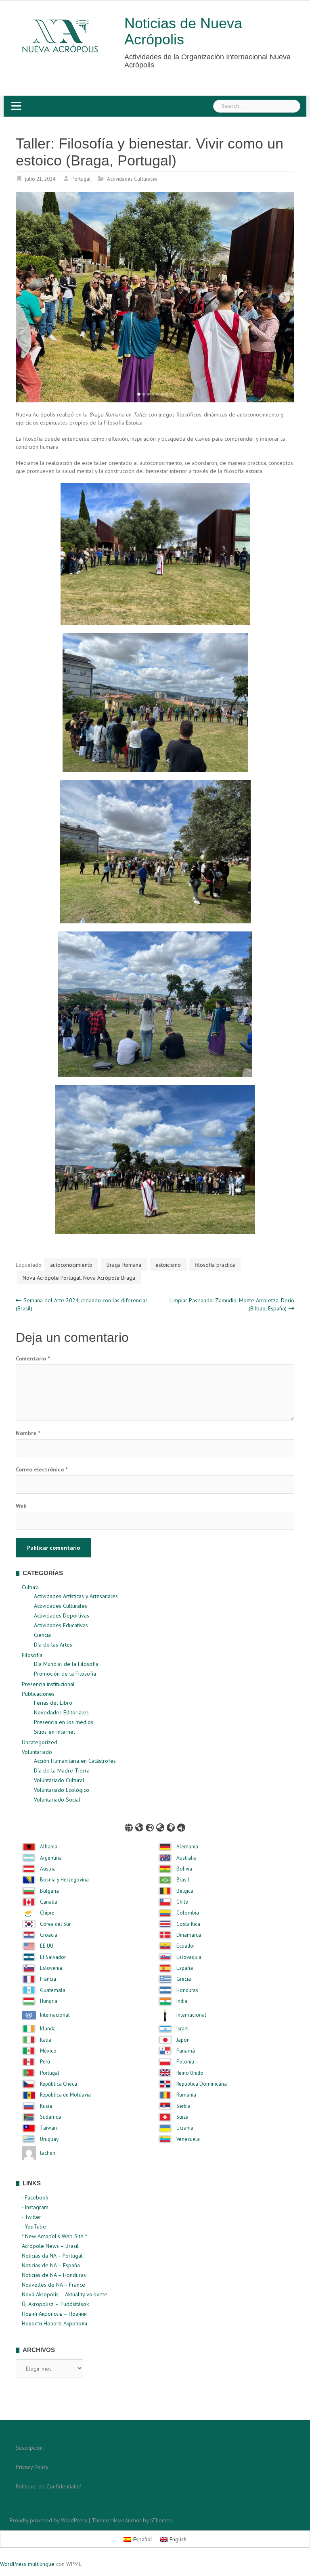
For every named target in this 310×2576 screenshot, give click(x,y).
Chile (182, 1902)
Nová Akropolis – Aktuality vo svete (65, 2294)
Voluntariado (37, 1752)
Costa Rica (188, 1924)
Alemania (187, 1847)
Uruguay (49, 2139)
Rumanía (186, 2095)
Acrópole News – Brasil (50, 2246)
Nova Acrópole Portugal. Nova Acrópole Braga (79, 1278)
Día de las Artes (53, 1645)
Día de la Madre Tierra (62, 1770)
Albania (49, 1847)
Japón (183, 2040)
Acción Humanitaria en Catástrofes (75, 1761)
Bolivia (184, 1869)
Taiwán (48, 2128)
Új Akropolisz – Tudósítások (55, 2304)
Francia (48, 1979)
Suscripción (29, 2448)
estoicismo (168, 1265)
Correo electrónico (42, 1469)
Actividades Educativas (61, 1625)
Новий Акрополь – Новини (54, 2314)
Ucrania (185, 2128)
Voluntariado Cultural (59, 1780)
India (182, 2001)
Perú (45, 2062)
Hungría (49, 2001)
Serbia (183, 2106)
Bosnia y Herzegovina (64, 1880)
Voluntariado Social (57, 1800)
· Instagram (35, 2207)
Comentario (33, 1358)
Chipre (47, 1913)
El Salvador (53, 1957)
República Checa (59, 2084)
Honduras (187, 1990)
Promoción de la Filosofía (65, 1674)
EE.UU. (47, 1946)
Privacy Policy (32, 2467)
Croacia (49, 1935)
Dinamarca (189, 1935)
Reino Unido (190, 2073)
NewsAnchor (126, 2520)
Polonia (185, 2062)
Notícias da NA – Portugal (52, 2256)
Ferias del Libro (53, 1703)
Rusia (46, 2106)
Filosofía (32, 1655)
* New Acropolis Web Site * (54, 2236)
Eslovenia (51, 1968)
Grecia (184, 1979)
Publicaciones (38, 1694)
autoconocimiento (71, 1265)
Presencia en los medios (64, 1722)
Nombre (28, 1433)
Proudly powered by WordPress (48, 2520)
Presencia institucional (48, 1684)
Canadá (49, 1902)
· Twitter (31, 2217)
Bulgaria (49, 1891)
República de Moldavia (65, 2095)
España (185, 1968)
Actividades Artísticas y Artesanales (76, 1596)
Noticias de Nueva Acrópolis (183, 31)
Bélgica (185, 1891)
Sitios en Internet (54, 1732)
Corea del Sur (55, 1924)
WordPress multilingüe (27, 2564)
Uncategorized (40, 1742)
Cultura (30, 1587)
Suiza (182, 2117)
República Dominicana (202, 2084)
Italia (46, 2040)
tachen (48, 2153)
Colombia (188, 1913)
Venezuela (188, 2139)
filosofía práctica (215, 1265)
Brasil (183, 1880)
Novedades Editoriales (61, 1712)
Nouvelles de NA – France (53, 2285)
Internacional (55, 2015)
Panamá (186, 2051)
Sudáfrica (50, 2117)
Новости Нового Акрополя (54, 2323)
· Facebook (35, 2197)
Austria (48, 1869)
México (48, 2051)
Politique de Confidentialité (49, 2486)
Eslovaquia (189, 1957)
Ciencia (42, 1635)
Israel (183, 2029)
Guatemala (53, 1990)
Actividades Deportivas (62, 1615)
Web (21, 1506)
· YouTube (34, 2227)
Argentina (51, 1858)
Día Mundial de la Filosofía (66, 1664)
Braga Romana (124, 1265)
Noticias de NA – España (51, 2265)
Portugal (81, 179)
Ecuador (186, 1946)
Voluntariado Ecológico (62, 1790)
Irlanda (48, 2029)
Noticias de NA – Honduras (54, 2275)
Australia (186, 1858)
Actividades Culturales (132, 179)
